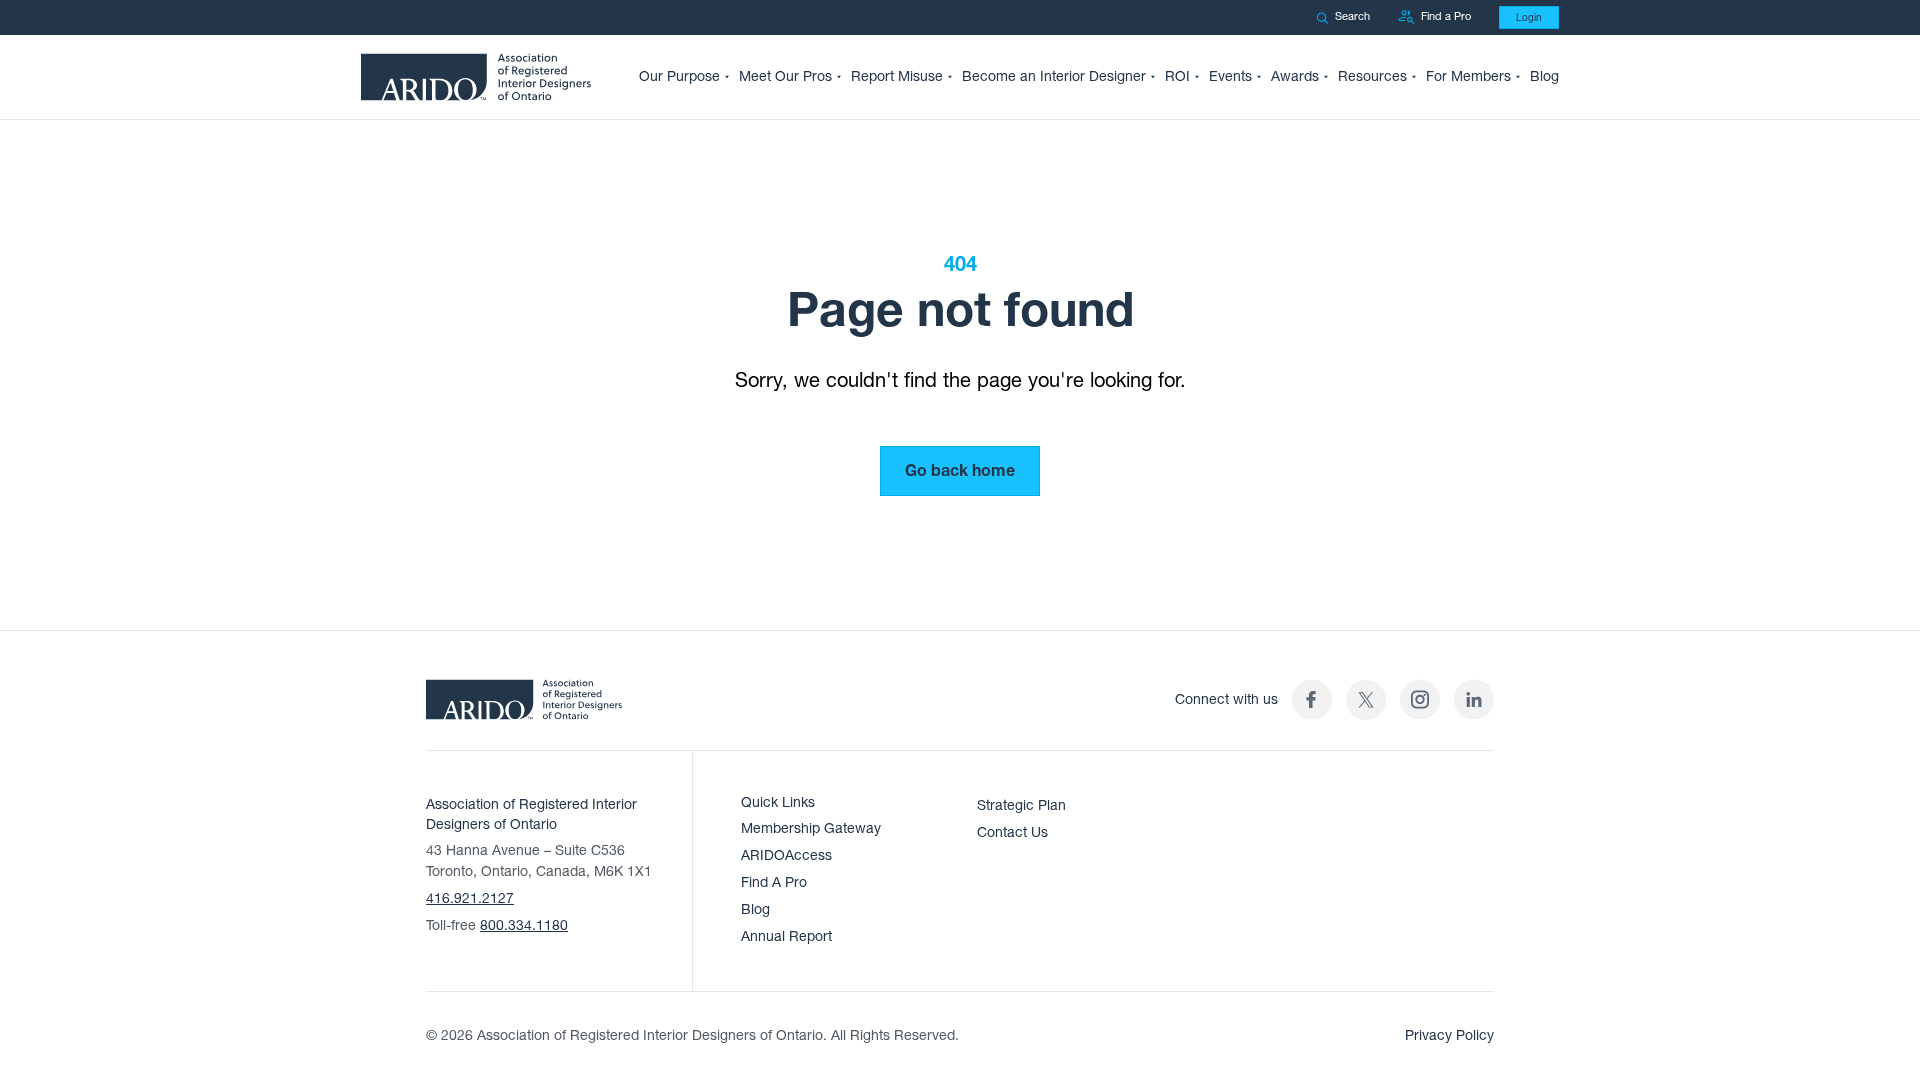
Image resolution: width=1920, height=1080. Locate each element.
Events (1230, 76)
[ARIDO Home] (524, 706)
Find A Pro (774, 882)
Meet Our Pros (785, 76)
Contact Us (1012, 832)
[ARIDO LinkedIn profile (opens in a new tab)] (1474, 699)
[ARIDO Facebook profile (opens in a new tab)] (1312, 699)
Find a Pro (1446, 16)
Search (1352, 16)
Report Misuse (897, 76)
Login (1529, 17)
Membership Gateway (811, 828)
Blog (1544, 76)
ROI (1177, 76)
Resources (1372, 76)
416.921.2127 (470, 898)
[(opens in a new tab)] (1366, 699)
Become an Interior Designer (1054, 76)
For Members (1468, 76)
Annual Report (786, 936)
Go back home (960, 471)
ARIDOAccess (786, 855)
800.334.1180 (524, 925)
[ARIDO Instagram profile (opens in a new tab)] (1420, 699)
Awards (1295, 76)
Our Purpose (679, 76)
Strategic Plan (1021, 805)
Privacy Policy (1449, 1035)
